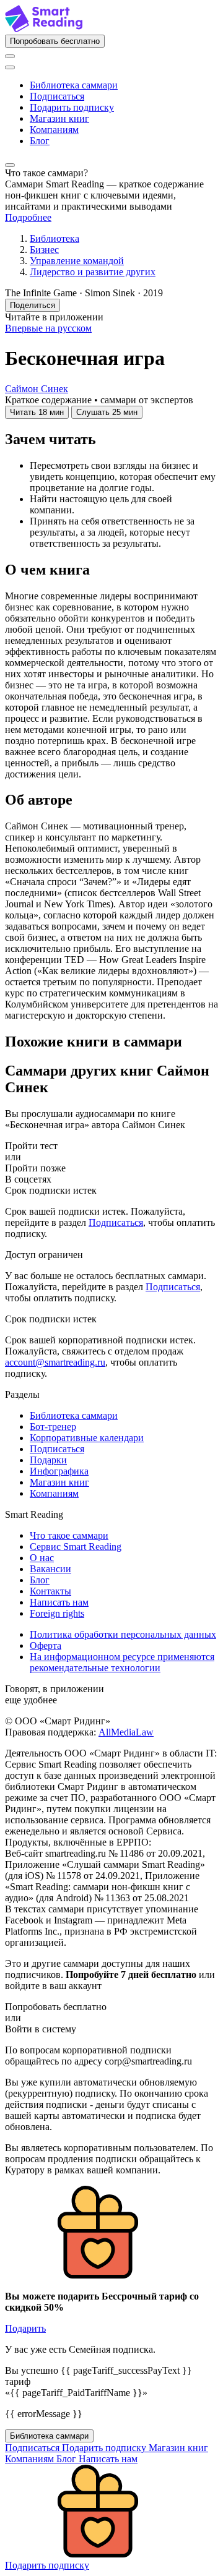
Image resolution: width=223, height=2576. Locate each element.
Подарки (48, 1460)
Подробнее (28, 217)
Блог (40, 141)
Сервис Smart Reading (76, 1547)
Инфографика (59, 1471)
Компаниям (54, 130)
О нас (42, 1558)
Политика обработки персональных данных (123, 1634)
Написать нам (59, 1602)
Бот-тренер (53, 1427)
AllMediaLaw (126, 1732)
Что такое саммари (69, 1535)
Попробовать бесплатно (55, 41)
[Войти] (10, 56)
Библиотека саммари (74, 85)
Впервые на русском (48, 328)
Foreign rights (57, 1613)
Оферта (46, 1645)
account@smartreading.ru (55, 1362)
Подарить (25, 2328)
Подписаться (57, 96)
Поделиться (33, 305)
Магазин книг (59, 118)
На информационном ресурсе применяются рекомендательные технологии (122, 1662)
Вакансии (50, 1569)
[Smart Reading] (44, 29)
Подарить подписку (72, 107)
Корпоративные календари (87, 1438)
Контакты (50, 1591)
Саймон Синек (37, 389)
